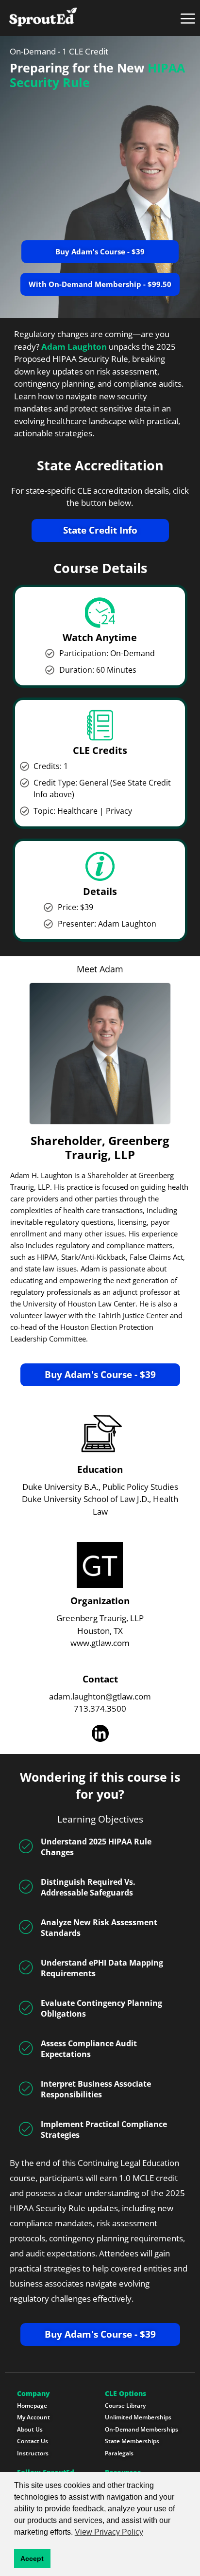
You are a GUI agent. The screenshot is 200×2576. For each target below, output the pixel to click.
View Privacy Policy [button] (109, 2532)
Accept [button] (32, 2558)
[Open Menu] (188, 18)
